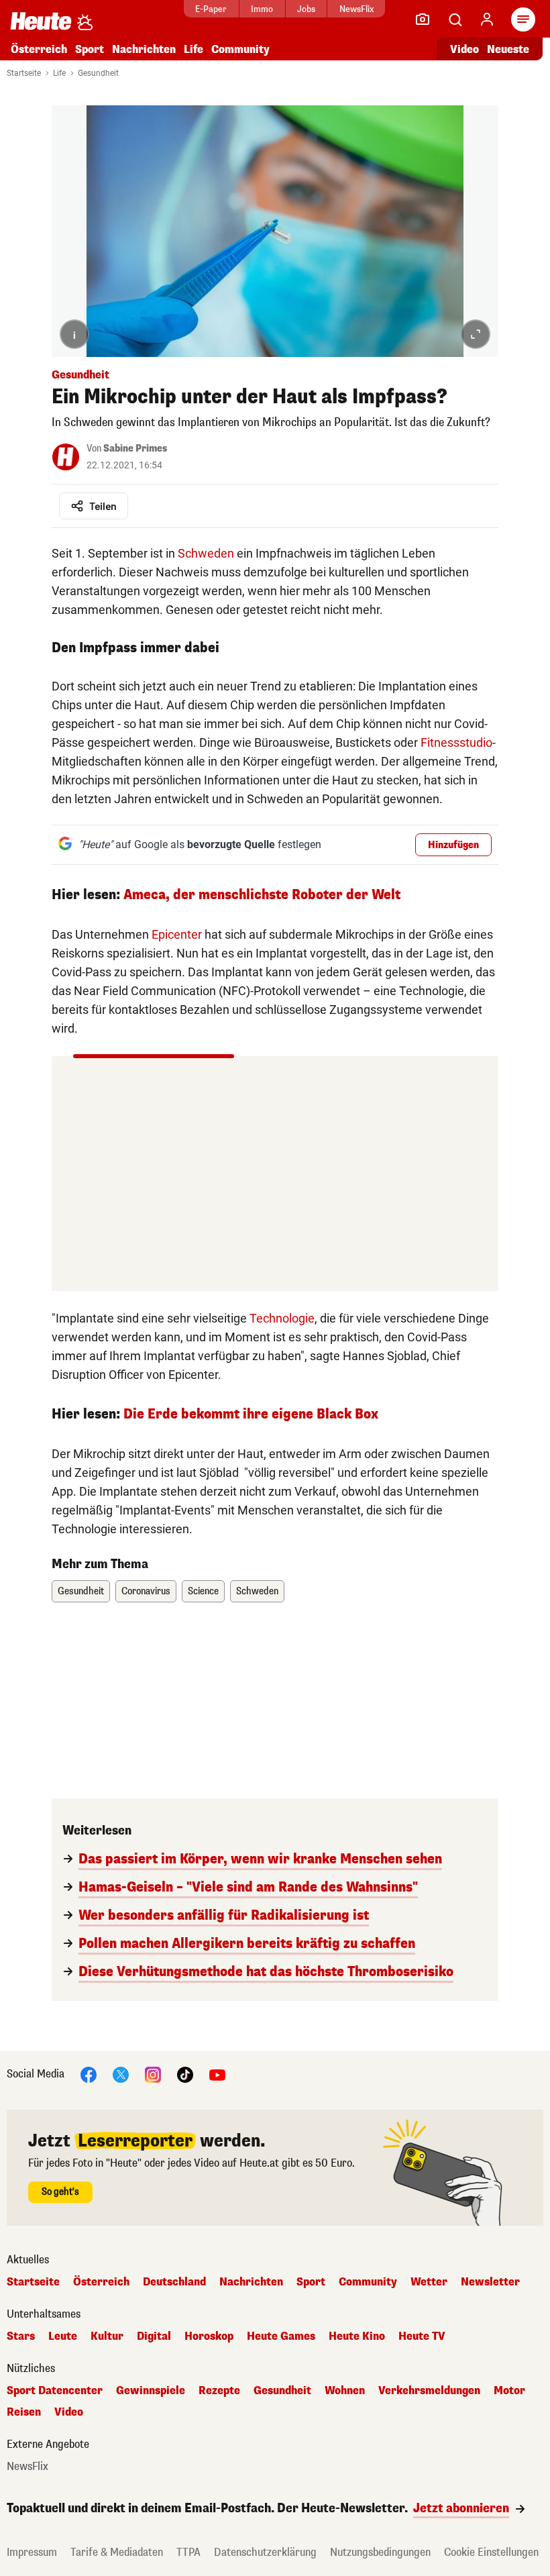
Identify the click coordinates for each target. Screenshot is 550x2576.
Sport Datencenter (55, 2391)
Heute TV (422, 2336)
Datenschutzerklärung (265, 2552)
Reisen (24, 2412)
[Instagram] (153, 2074)
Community (240, 49)
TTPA (188, 2552)
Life (194, 49)
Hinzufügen (453, 845)
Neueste (508, 49)
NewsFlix (356, 9)
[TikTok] (185, 2074)
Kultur (107, 2336)
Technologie (282, 1318)
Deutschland (174, 2282)
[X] (121, 2074)
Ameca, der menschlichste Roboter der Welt (262, 895)
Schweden (206, 553)
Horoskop (209, 2336)
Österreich (39, 49)
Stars (21, 2336)
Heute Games (281, 2336)
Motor (509, 2391)
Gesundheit (98, 73)
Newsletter (490, 2282)
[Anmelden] (487, 19)
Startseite (24, 73)
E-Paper (211, 9)
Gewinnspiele (151, 2391)
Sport (90, 49)
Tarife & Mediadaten (117, 2552)
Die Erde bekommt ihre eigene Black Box (251, 1414)
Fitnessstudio (456, 742)
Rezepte (219, 2391)
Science (203, 1591)
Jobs (306, 9)
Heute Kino (357, 2336)
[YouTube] (217, 2074)
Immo (262, 9)
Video (464, 49)
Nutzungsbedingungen (380, 2552)
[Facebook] (89, 2074)
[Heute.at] (41, 20)
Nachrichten (251, 2282)
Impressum (32, 2552)
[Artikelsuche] (455, 19)
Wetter (429, 2282)
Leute (63, 2336)
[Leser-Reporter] (423, 19)
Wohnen (345, 2391)
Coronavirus (146, 1591)
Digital (154, 2336)
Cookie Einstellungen (491, 2552)
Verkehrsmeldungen (429, 2391)
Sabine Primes (135, 449)
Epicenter (177, 934)
